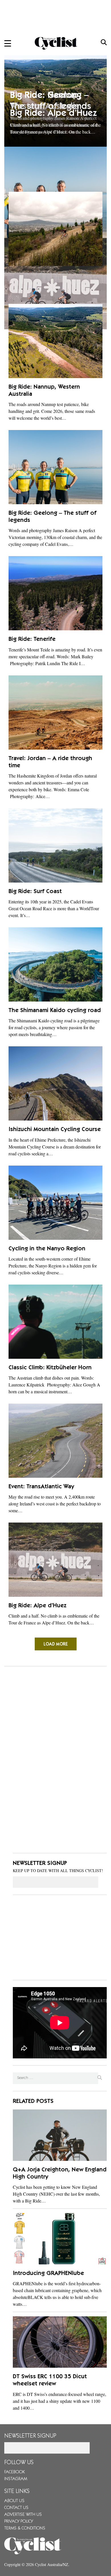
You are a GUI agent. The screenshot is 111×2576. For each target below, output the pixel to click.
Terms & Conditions (25, 2528)
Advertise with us (23, 2515)
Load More (56, 1644)
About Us (14, 2501)
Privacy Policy (19, 2522)
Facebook (15, 2472)
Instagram (16, 2479)
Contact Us (16, 2508)
